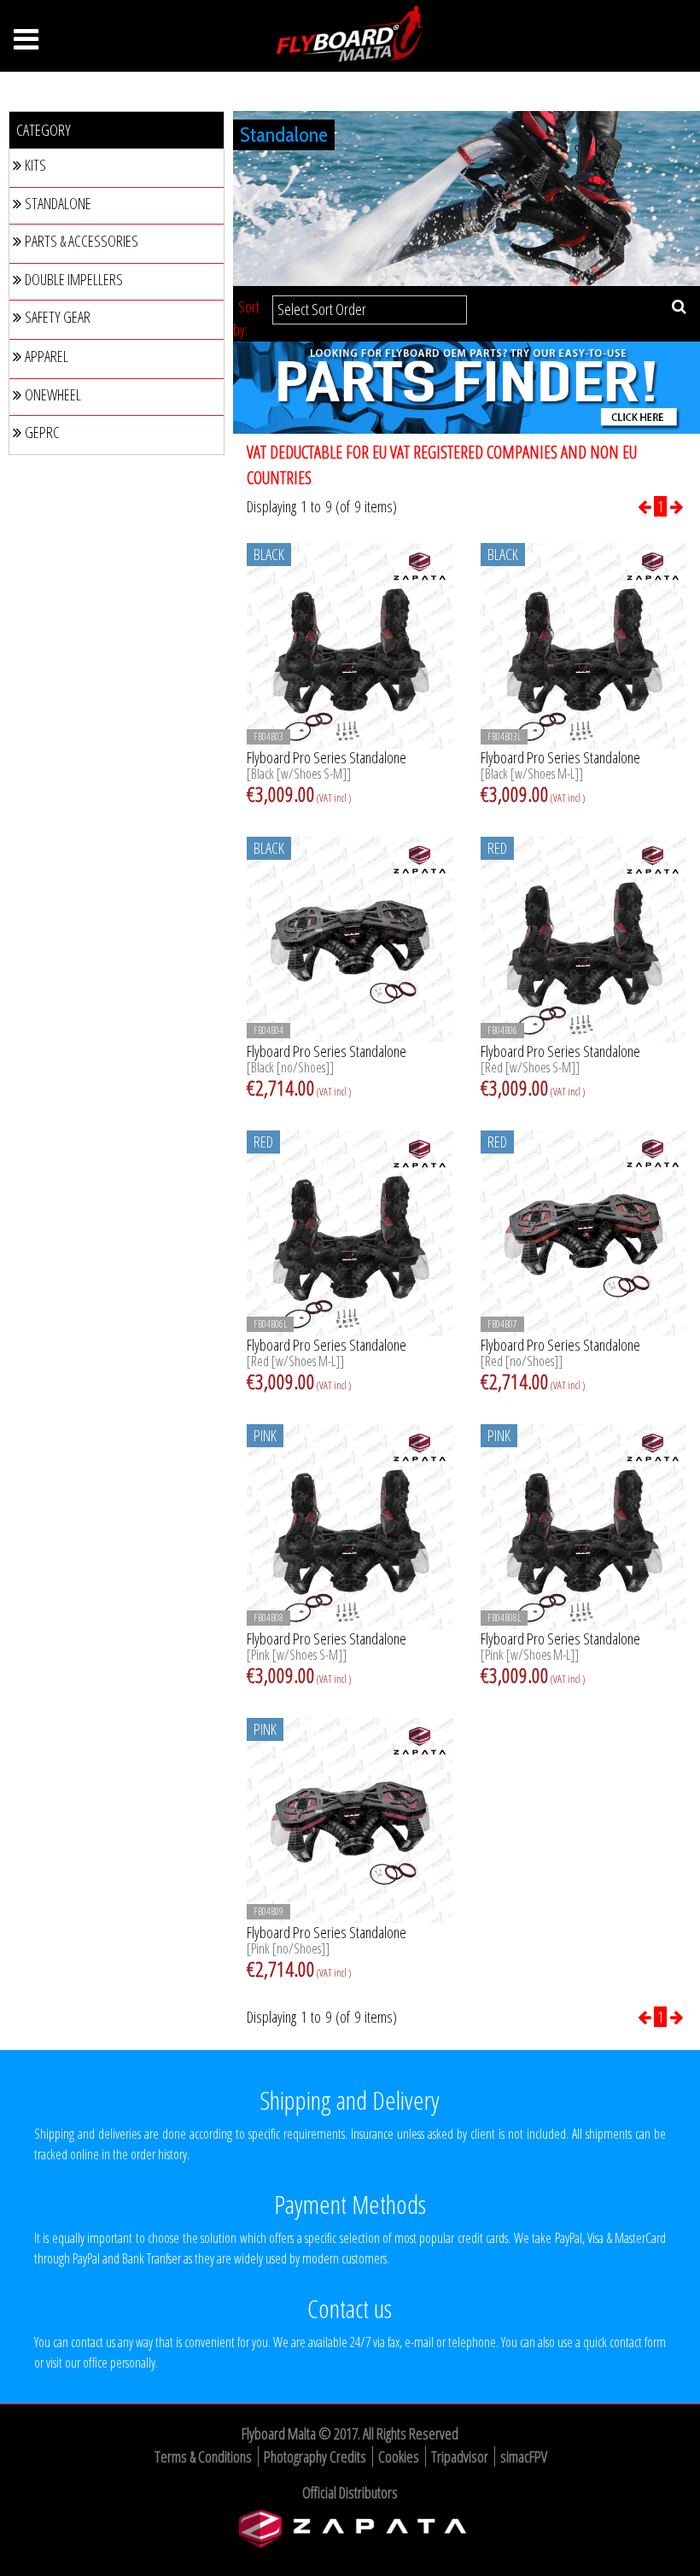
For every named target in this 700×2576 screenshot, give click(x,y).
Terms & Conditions (203, 2456)
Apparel (47, 356)
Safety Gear (58, 317)
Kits (35, 165)
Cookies (399, 2456)
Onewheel (53, 394)
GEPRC (42, 432)
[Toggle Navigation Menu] (26, 44)
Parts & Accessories (82, 241)
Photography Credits (315, 2456)
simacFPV (524, 2456)
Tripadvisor (460, 2456)
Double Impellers (74, 279)
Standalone (58, 203)
